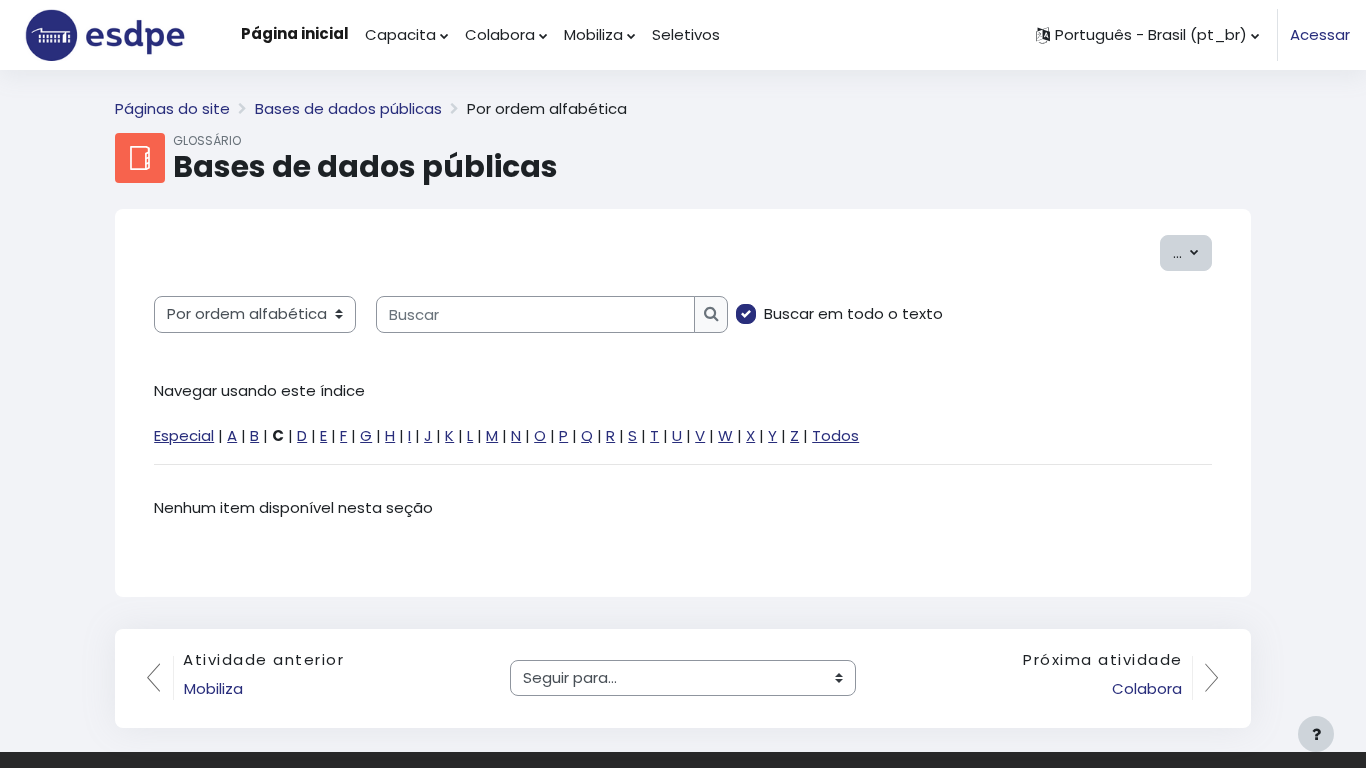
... (1192, 252)
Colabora (1147, 688)
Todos (835, 435)
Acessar (1320, 34)
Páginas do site (172, 108)
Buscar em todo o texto (853, 313)
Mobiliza (213, 688)
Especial (184, 435)
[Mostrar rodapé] (1316, 734)
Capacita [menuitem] (400, 34)
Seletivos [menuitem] (686, 34)
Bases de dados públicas (348, 108)
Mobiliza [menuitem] (593, 34)
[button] (1147, 35)
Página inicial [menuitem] (295, 33)
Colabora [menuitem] (500, 34)
